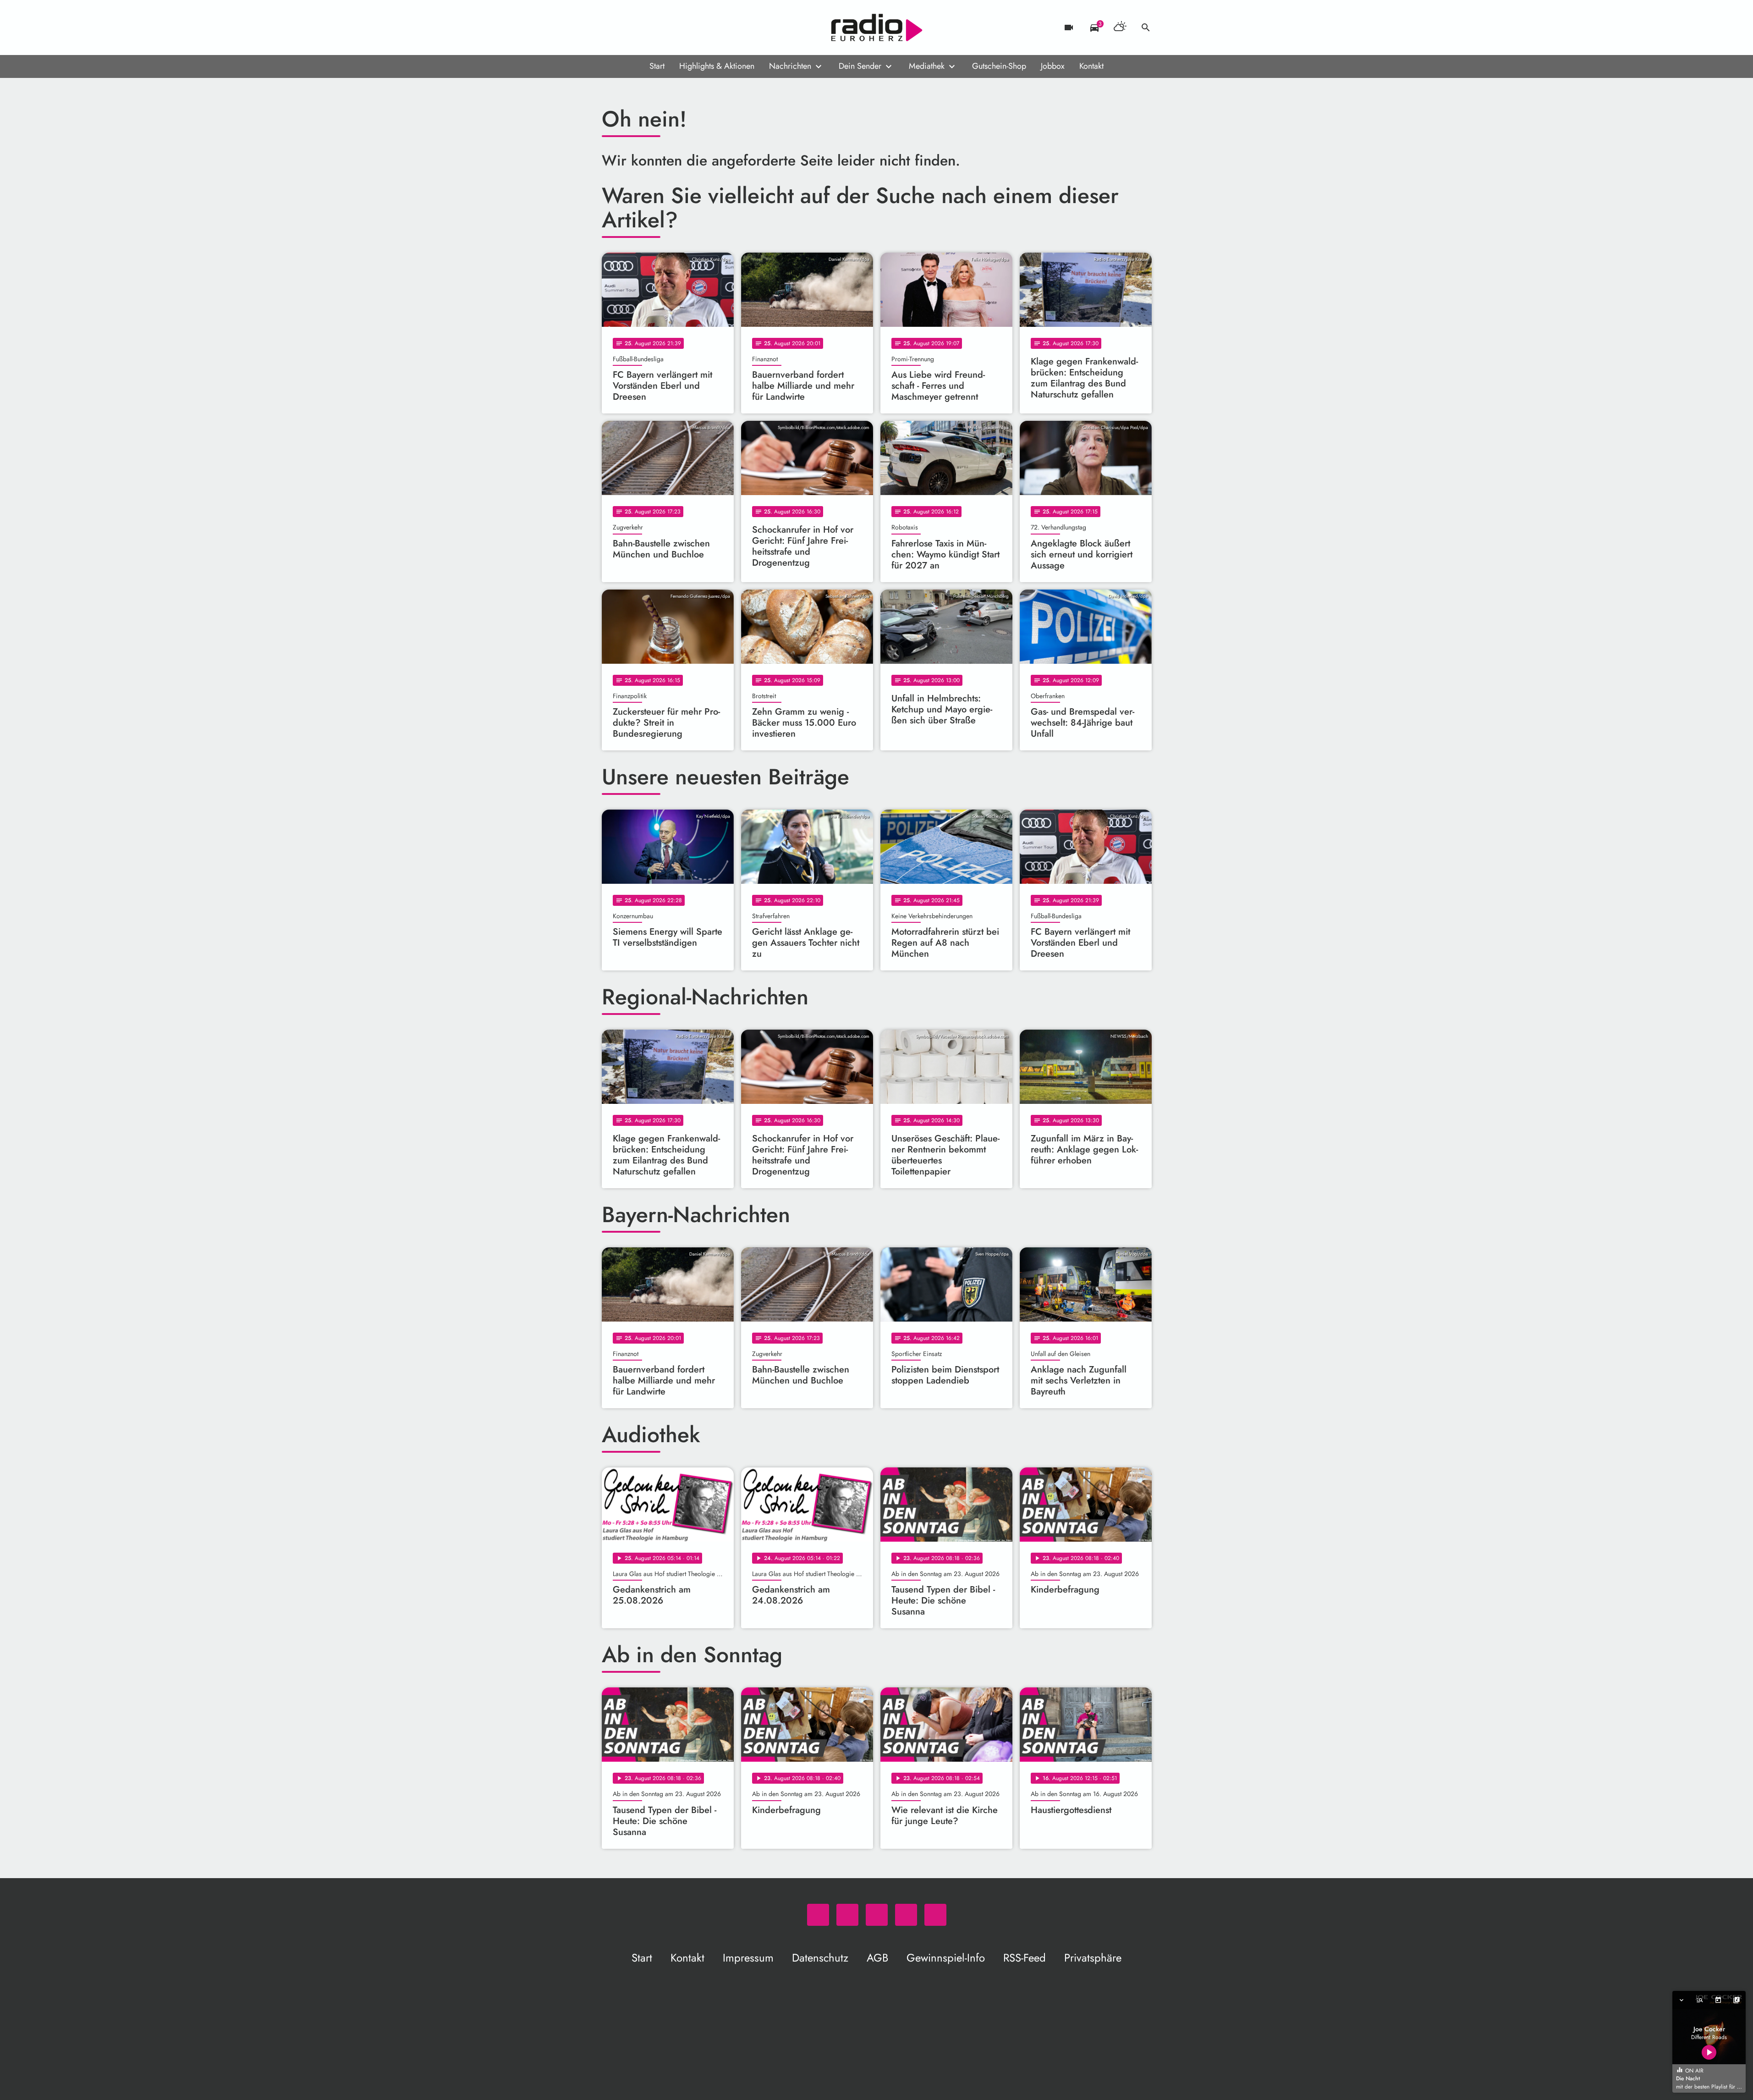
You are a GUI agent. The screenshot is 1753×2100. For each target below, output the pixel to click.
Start (657, 66)
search (1146, 28)
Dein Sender (860, 66)
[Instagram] (648, 28)
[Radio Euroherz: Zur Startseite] (877, 28)
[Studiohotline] (684, 28)
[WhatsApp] (611, 28)
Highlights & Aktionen (717, 66)
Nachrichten (790, 66)
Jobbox (1053, 66)
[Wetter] (1120, 28)
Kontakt (1091, 66)
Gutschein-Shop (999, 66)
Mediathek (927, 66)
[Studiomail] (666, 28)
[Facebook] (629, 28)
